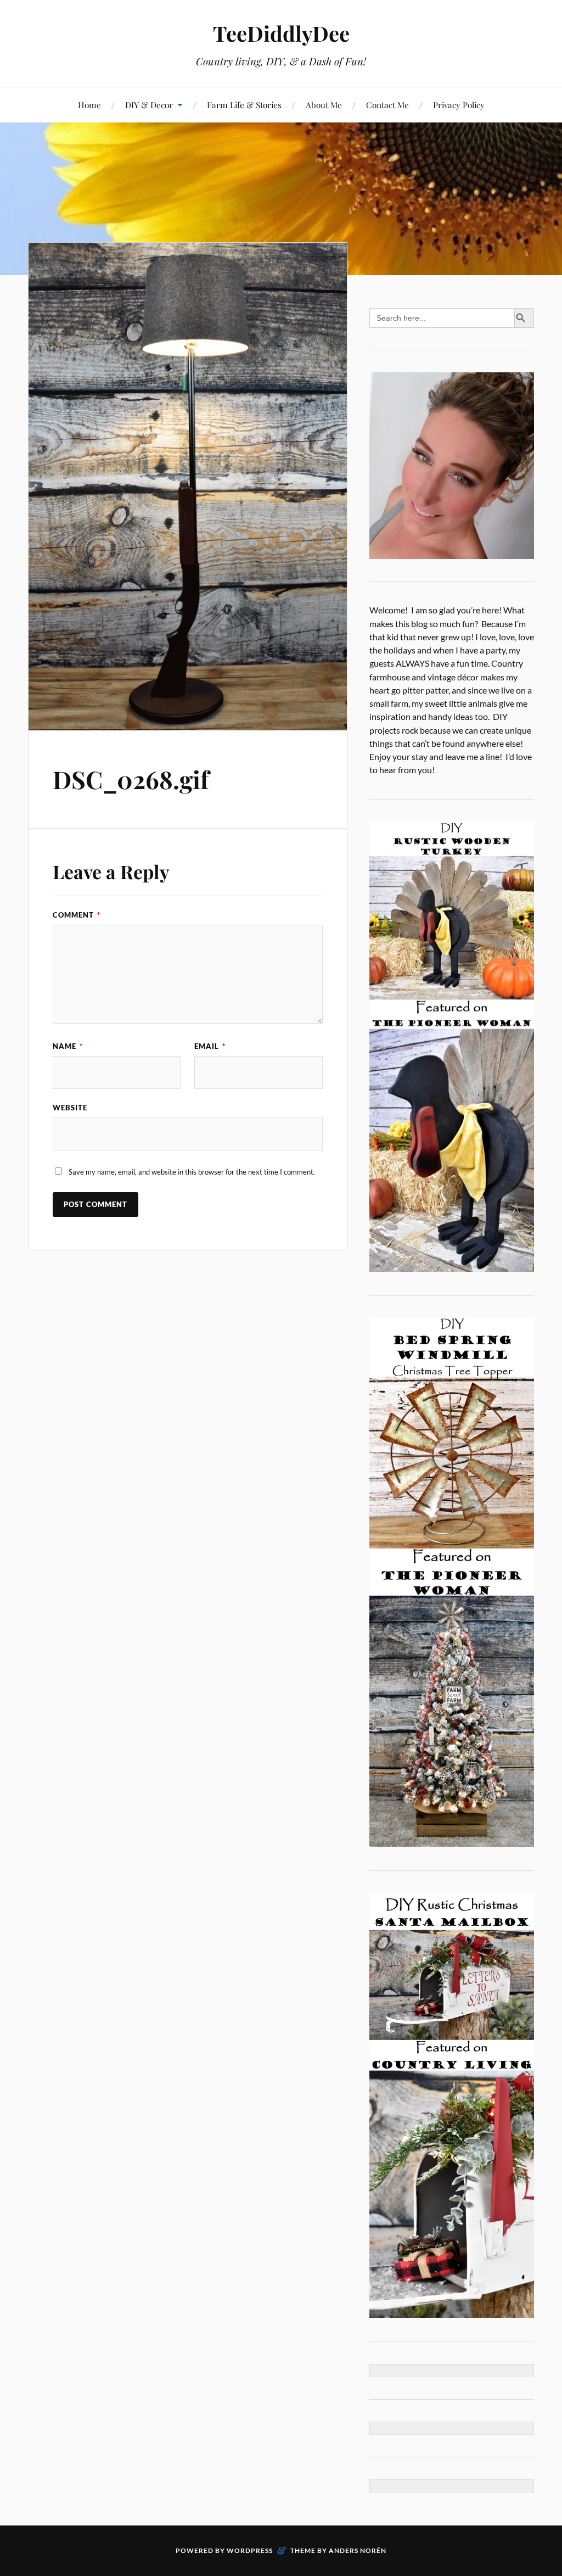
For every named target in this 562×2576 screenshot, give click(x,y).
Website (70, 1108)
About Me (324, 105)
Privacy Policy (459, 105)
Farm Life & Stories (244, 105)
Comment (77, 915)
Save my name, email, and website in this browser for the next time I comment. (192, 1172)
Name (68, 1046)
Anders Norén (358, 2550)
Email (210, 1046)
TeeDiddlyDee (281, 33)
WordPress (250, 2550)
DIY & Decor (149, 105)
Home (89, 105)
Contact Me (387, 105)
